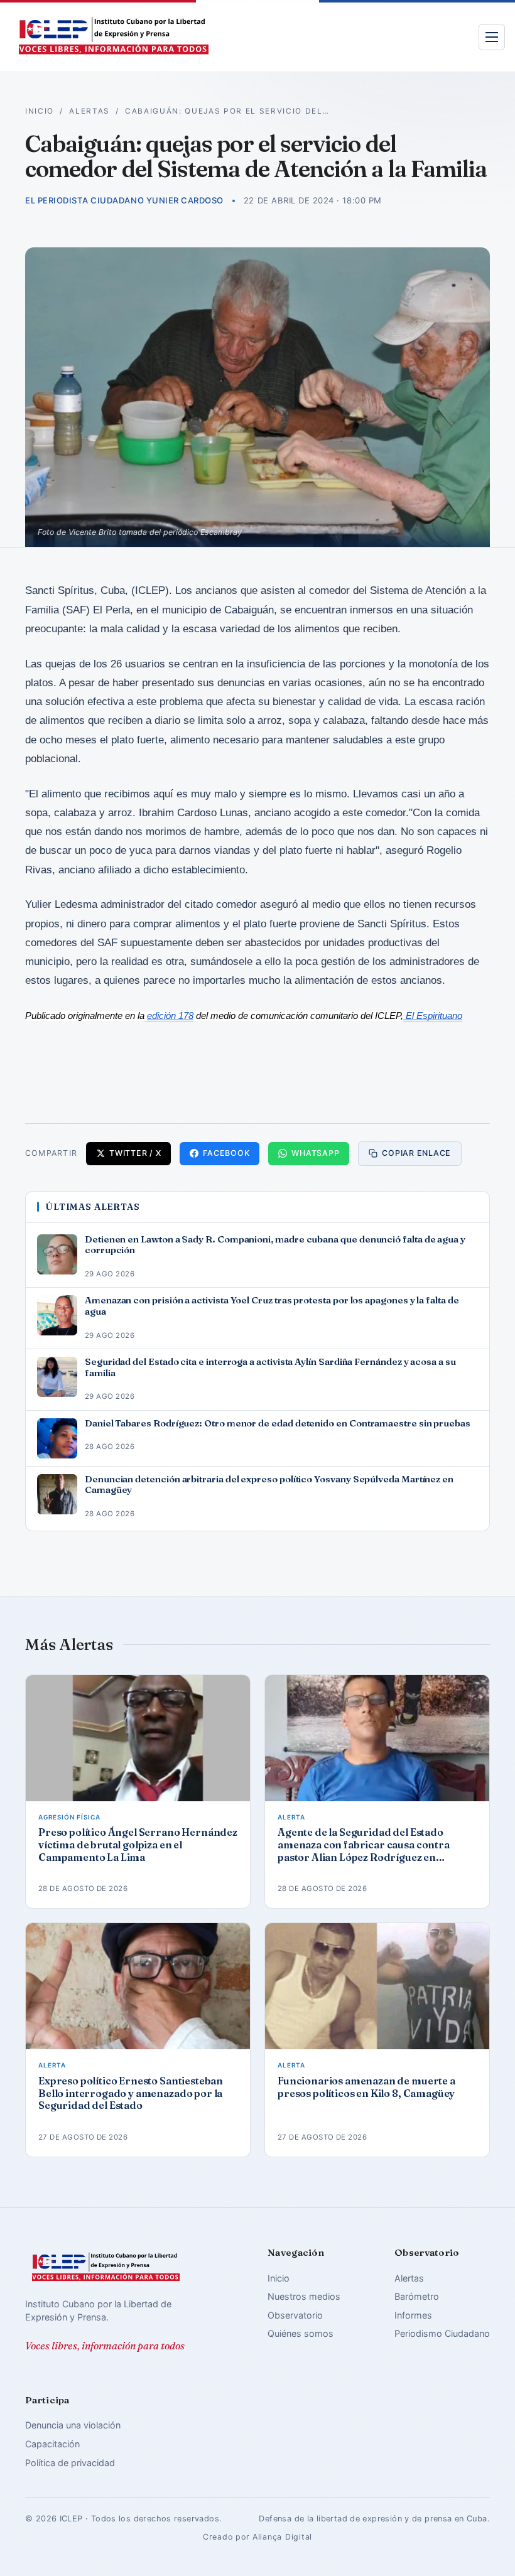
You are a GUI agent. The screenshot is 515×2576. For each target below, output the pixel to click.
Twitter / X (135, 1153)
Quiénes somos (301, 2333)
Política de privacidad (70, 2463)
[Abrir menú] (492, 37)
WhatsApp (315, 1153)
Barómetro (417, 2296)
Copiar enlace (416, 1153)
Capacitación (52, 2444)
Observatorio (295, 2315)
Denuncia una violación (73, 2425)
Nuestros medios (304, 2296)
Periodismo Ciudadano (442, 2333)
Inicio (40, 111)
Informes (413, 2315)
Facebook (226, 1153)
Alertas (89, 111)
